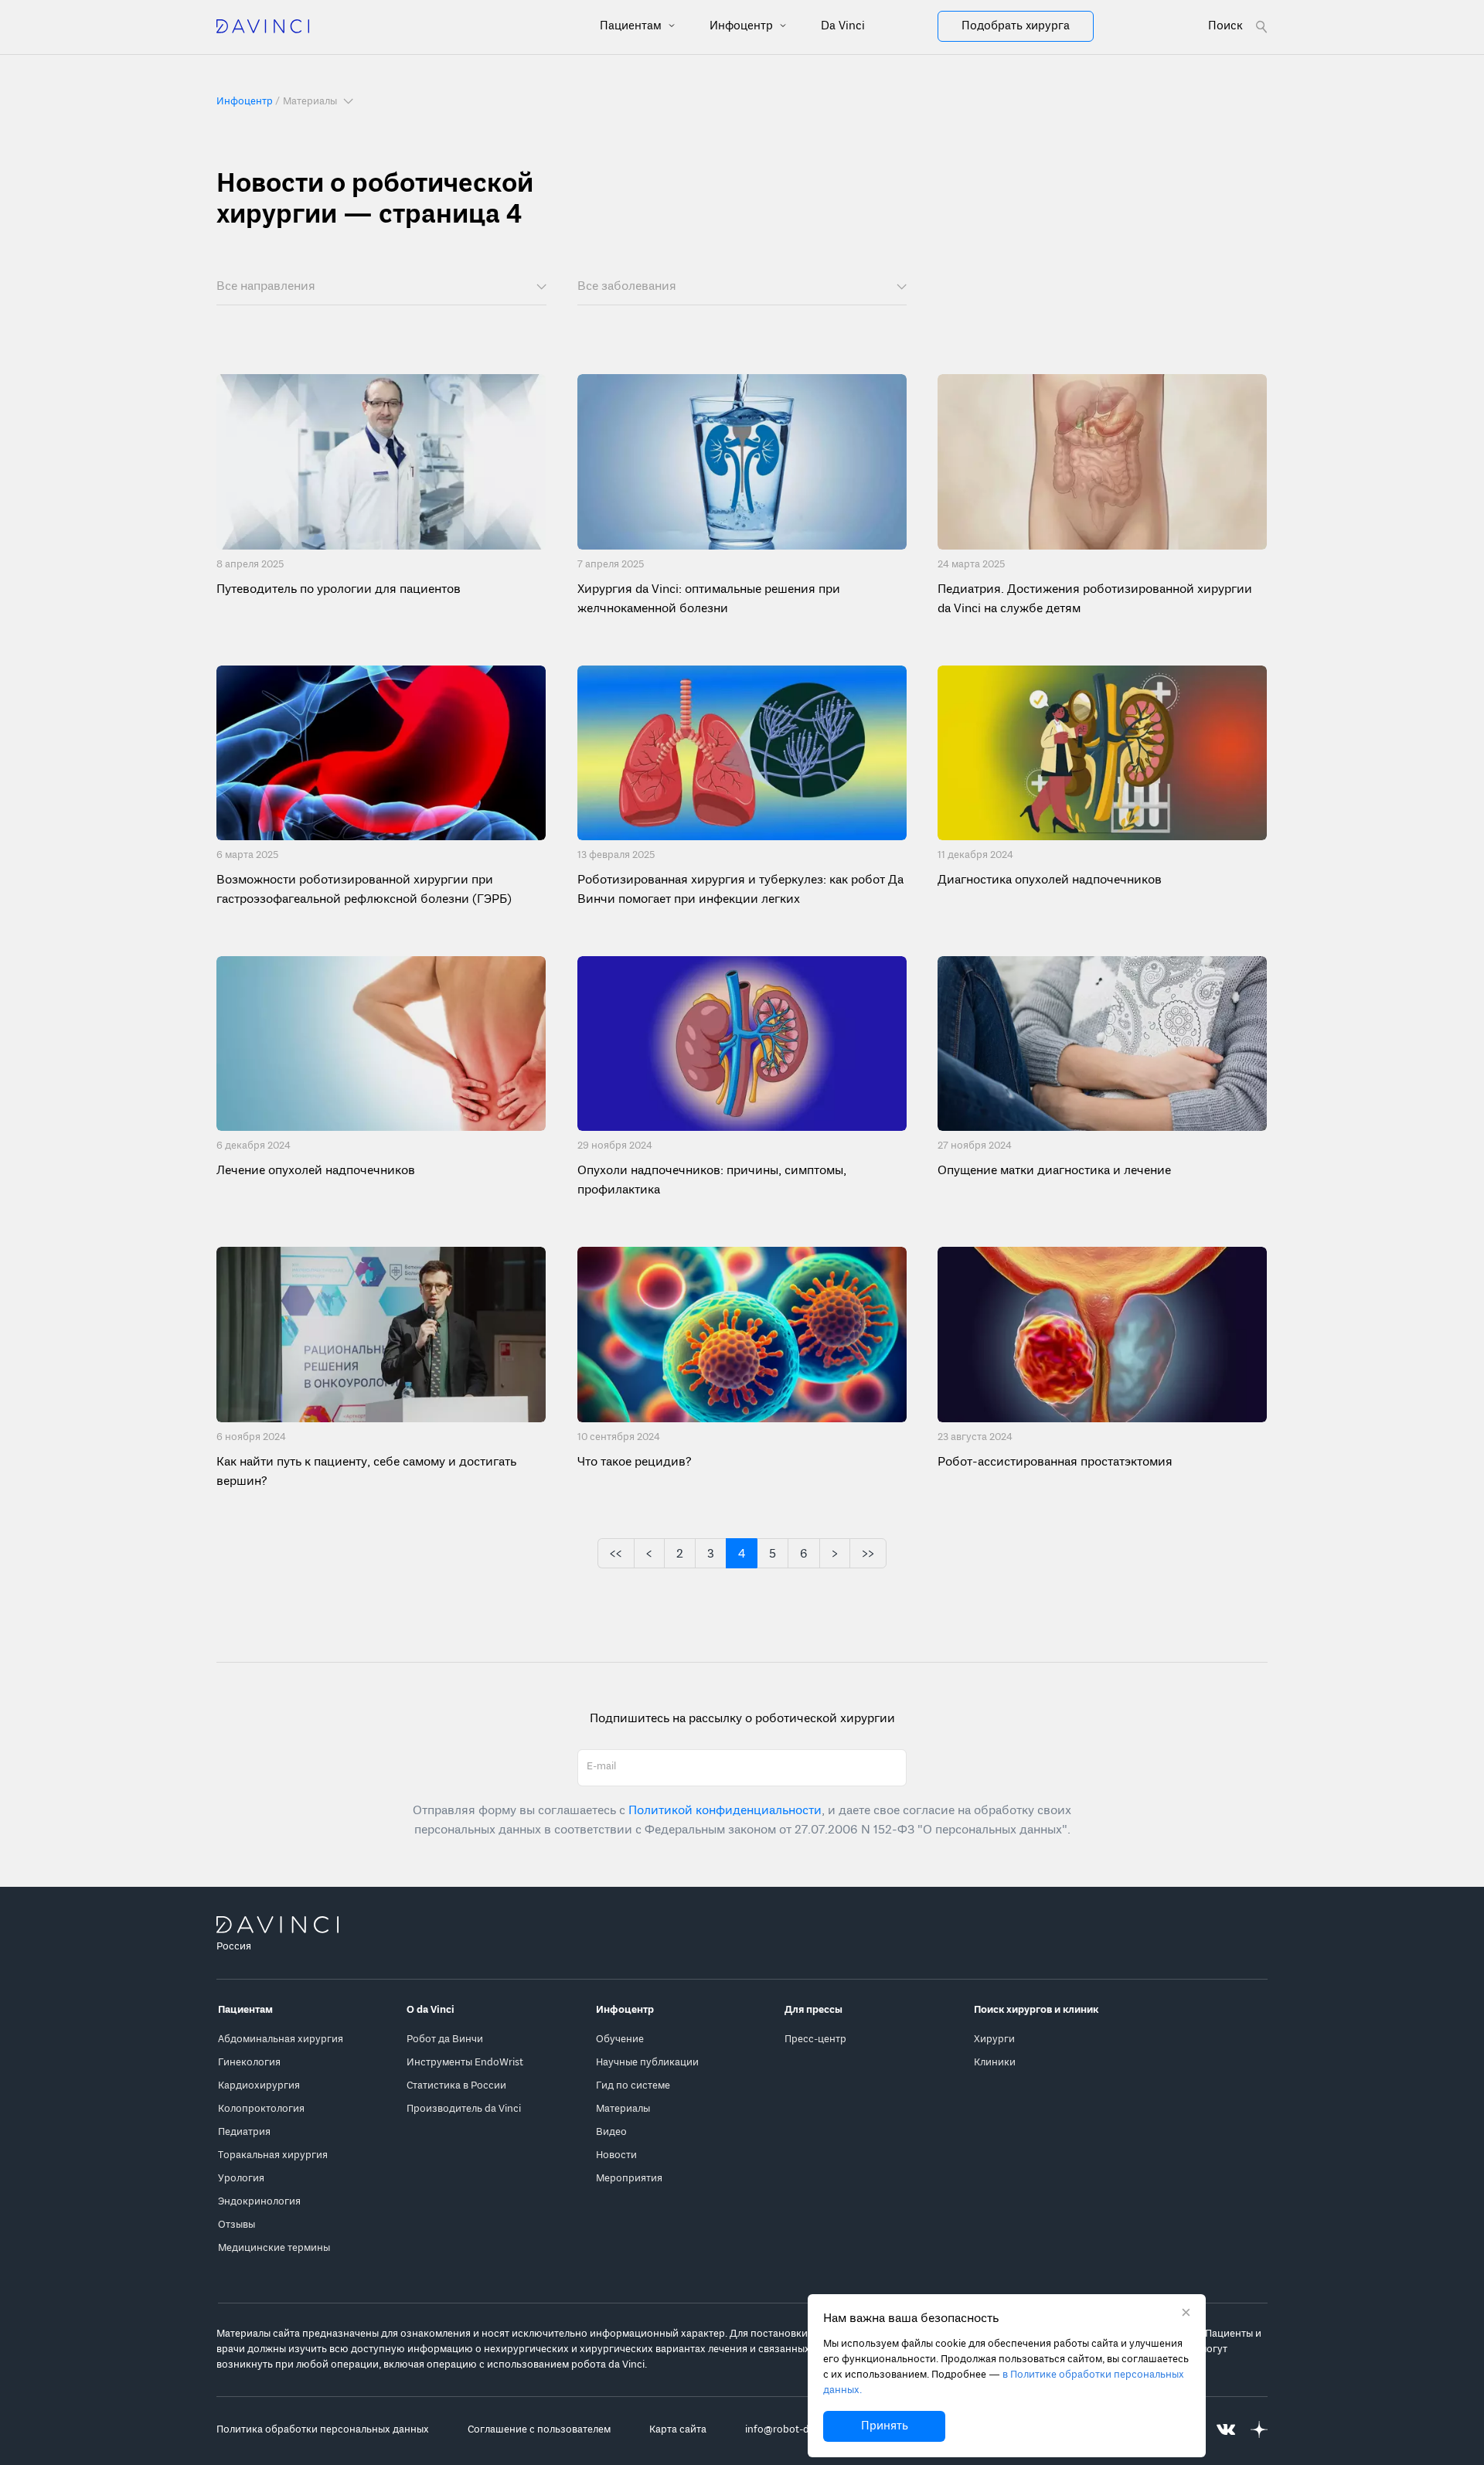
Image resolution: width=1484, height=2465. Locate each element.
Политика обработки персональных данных (323, 2430)
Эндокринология (259, 2202)
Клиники (995, 2063)
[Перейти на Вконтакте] (1226, 2430)
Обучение (620, 2039)
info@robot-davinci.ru (797, 2430)
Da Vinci (843, 26)
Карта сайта (678, 2430)
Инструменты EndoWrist (465, 2063)
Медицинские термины (274, 2248)
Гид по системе (633, 2086)
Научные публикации (647, 2063)
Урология (241, 2179)
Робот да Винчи (445, 2039)
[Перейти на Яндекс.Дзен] (1259, 2430)
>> (868, 1554)
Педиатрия (244, 2132)
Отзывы (237, 2225)
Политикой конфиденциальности (725, 1811)
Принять (885, 2426)
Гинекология (249, 2063)
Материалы (623, 2109)
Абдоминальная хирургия (281, 2039)
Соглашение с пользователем (539, 2430)
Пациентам (632, 26)
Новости (616, 2155)
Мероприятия (629, 2179)
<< (616, 1554)
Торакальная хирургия (273, 2155)
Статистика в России (456, 2086)
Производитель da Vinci (464, 2109)
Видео (611, 2132)
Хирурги (994, 2039)
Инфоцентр (743, 26)
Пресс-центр (815, 2039)
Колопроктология (261, 2109)
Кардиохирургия (259, 2086)
